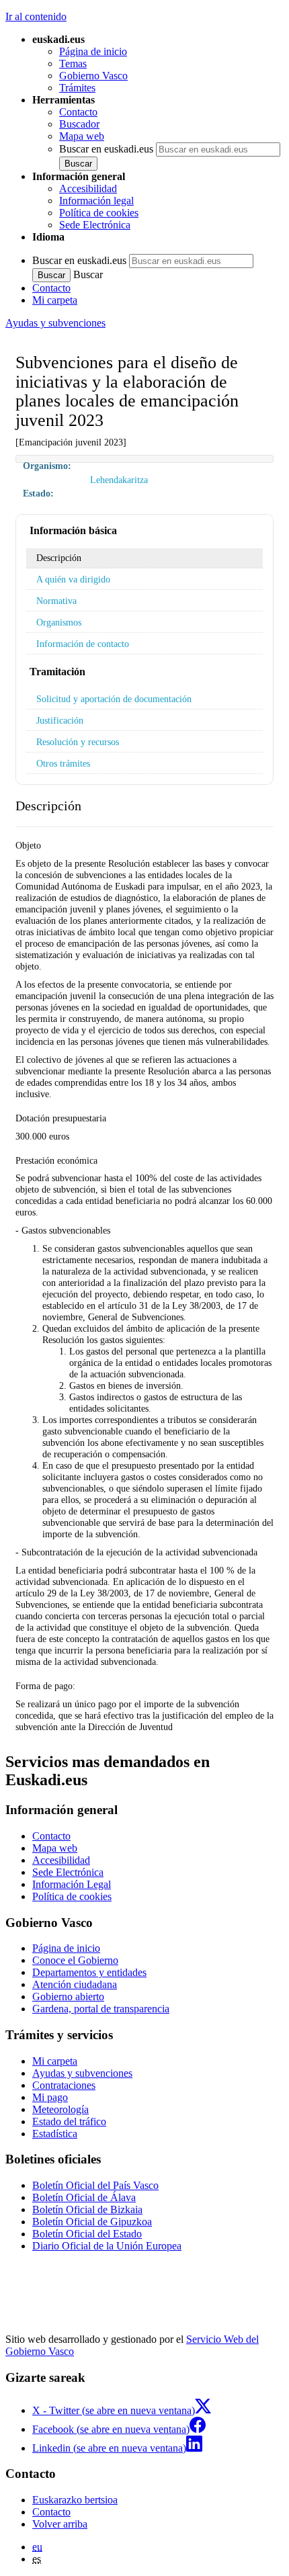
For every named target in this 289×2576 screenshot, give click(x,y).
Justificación (60, 720)
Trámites (77, 88)
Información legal (96, 201)
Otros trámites (63, 763)
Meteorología (60, 2109)
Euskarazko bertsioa (75, 2500)
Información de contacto (83, 644)
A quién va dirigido (73, 579)
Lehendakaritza (119, 480)
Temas (73, 63)
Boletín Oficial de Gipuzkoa (92, 2222)
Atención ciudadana (75, 1984)
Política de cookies (99, 213)
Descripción (59, 558)
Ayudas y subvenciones (55, 323)
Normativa (56, 601)
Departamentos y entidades (89, 1972)
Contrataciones (64, 2085)
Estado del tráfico (69, 2121)
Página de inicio (93, 51)
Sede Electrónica (95, 225)
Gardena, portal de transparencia (101, 2009)
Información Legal (72, 1884)
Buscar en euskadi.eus (106, 149)
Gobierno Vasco (93, 76)
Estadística (55, 2134)
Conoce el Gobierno (75, 1960)
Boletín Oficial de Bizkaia (87, 2209)
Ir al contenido (36, 16)
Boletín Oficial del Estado (87, 2234)
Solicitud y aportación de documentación (114, 699)
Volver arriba (60, 2524)
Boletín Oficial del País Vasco (95, 2185)
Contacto (78, 112)
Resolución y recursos (78, 742)
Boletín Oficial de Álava (84, 2197)
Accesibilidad (88, 188)
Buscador (79, 124)
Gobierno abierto (68, 1997)
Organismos (59, 622)
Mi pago (50, 2097)
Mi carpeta (55, 300)
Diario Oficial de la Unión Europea (107, 2246)
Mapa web (82, 136)
